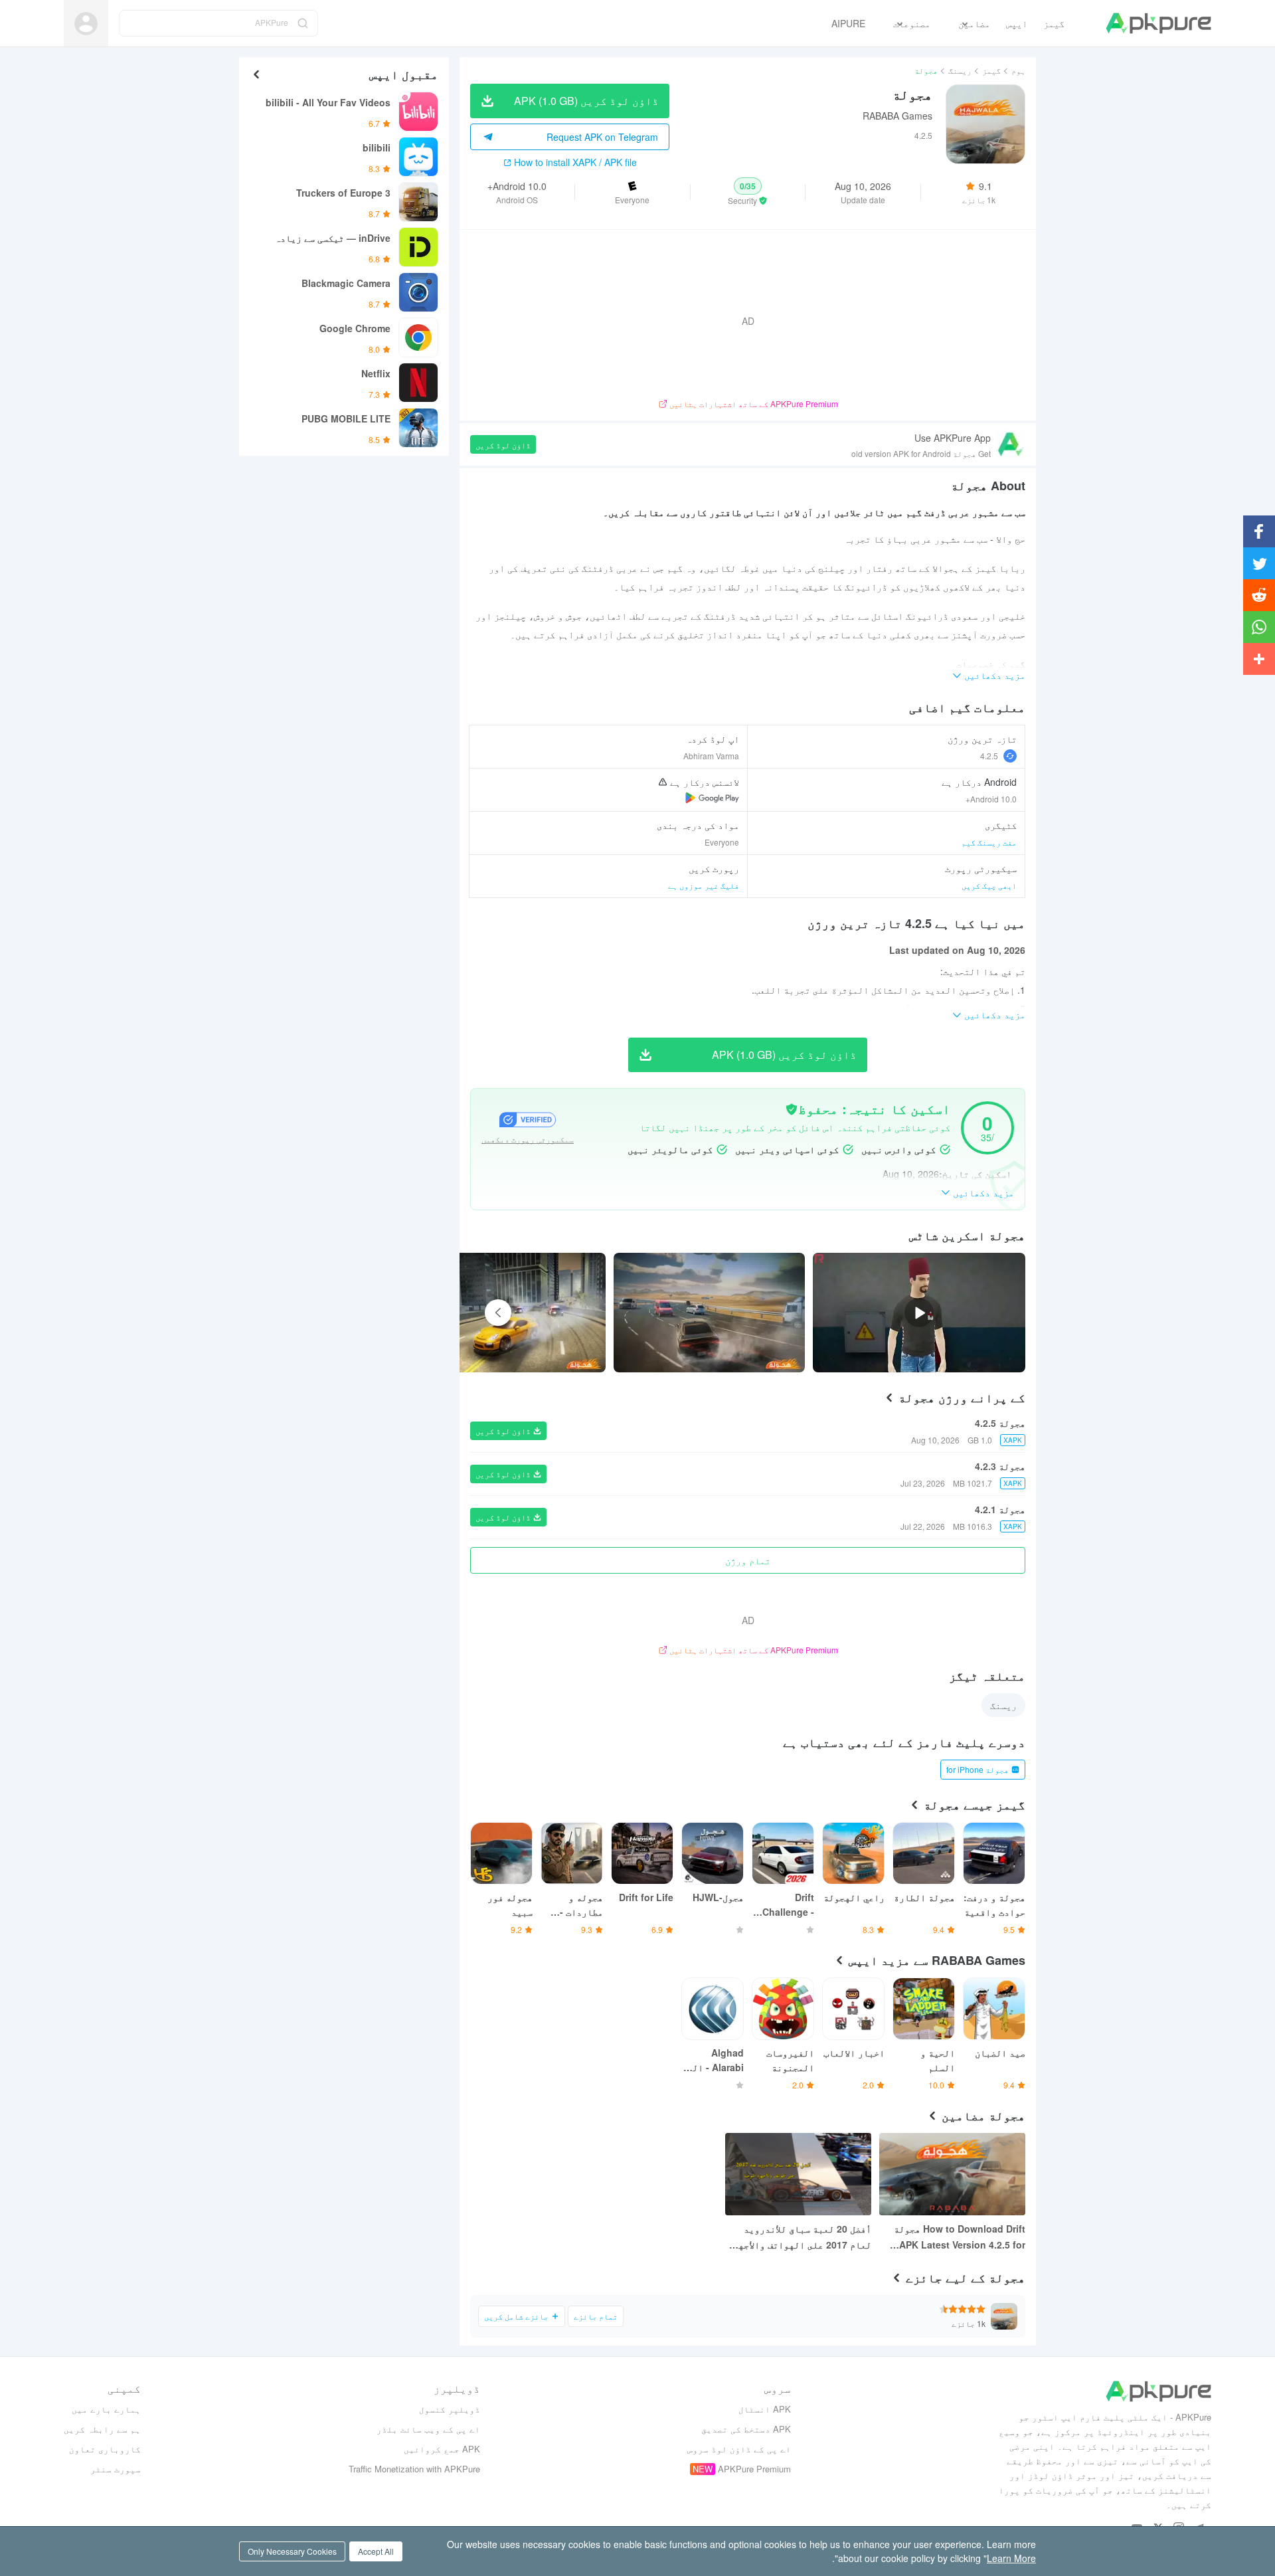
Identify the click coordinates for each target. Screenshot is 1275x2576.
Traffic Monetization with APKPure (414, 2469)
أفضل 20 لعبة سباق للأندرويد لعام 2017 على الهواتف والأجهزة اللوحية (800, 2237)
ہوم (1018, 70)
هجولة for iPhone (977, 1769)
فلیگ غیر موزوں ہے (704, 885)
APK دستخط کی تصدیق (746, 2429)
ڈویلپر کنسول (450, 2409)
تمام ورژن (748, 1560)
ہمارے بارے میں (106, 2409)
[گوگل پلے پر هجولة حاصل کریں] (712, 798)
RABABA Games (897, 116)
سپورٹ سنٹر (116, 2469)
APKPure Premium (754, 2469)
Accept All (376, 2551)
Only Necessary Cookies (292, 2551)
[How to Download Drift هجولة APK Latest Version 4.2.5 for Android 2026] (952, 2174)
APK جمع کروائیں (442, 2449)
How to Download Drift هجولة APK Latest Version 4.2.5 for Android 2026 (960, 2237)
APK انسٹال (765, 2409)
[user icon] (86, 24)
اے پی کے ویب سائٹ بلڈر (428, 2429)
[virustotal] (792, 1109)
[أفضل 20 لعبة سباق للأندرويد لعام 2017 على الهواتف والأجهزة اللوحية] (798, 2174)
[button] (748, 192)
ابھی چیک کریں (989, 885)
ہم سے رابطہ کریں (102, 2429)
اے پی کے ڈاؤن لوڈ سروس (739, 2449)
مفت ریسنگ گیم (989, 842)
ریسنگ (960, 70)
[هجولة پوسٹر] (709, 1313)
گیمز (991, 70)
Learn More (1011, 2558)
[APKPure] (1158, 23)
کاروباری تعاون (105, 2449)
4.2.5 (989, 756)
